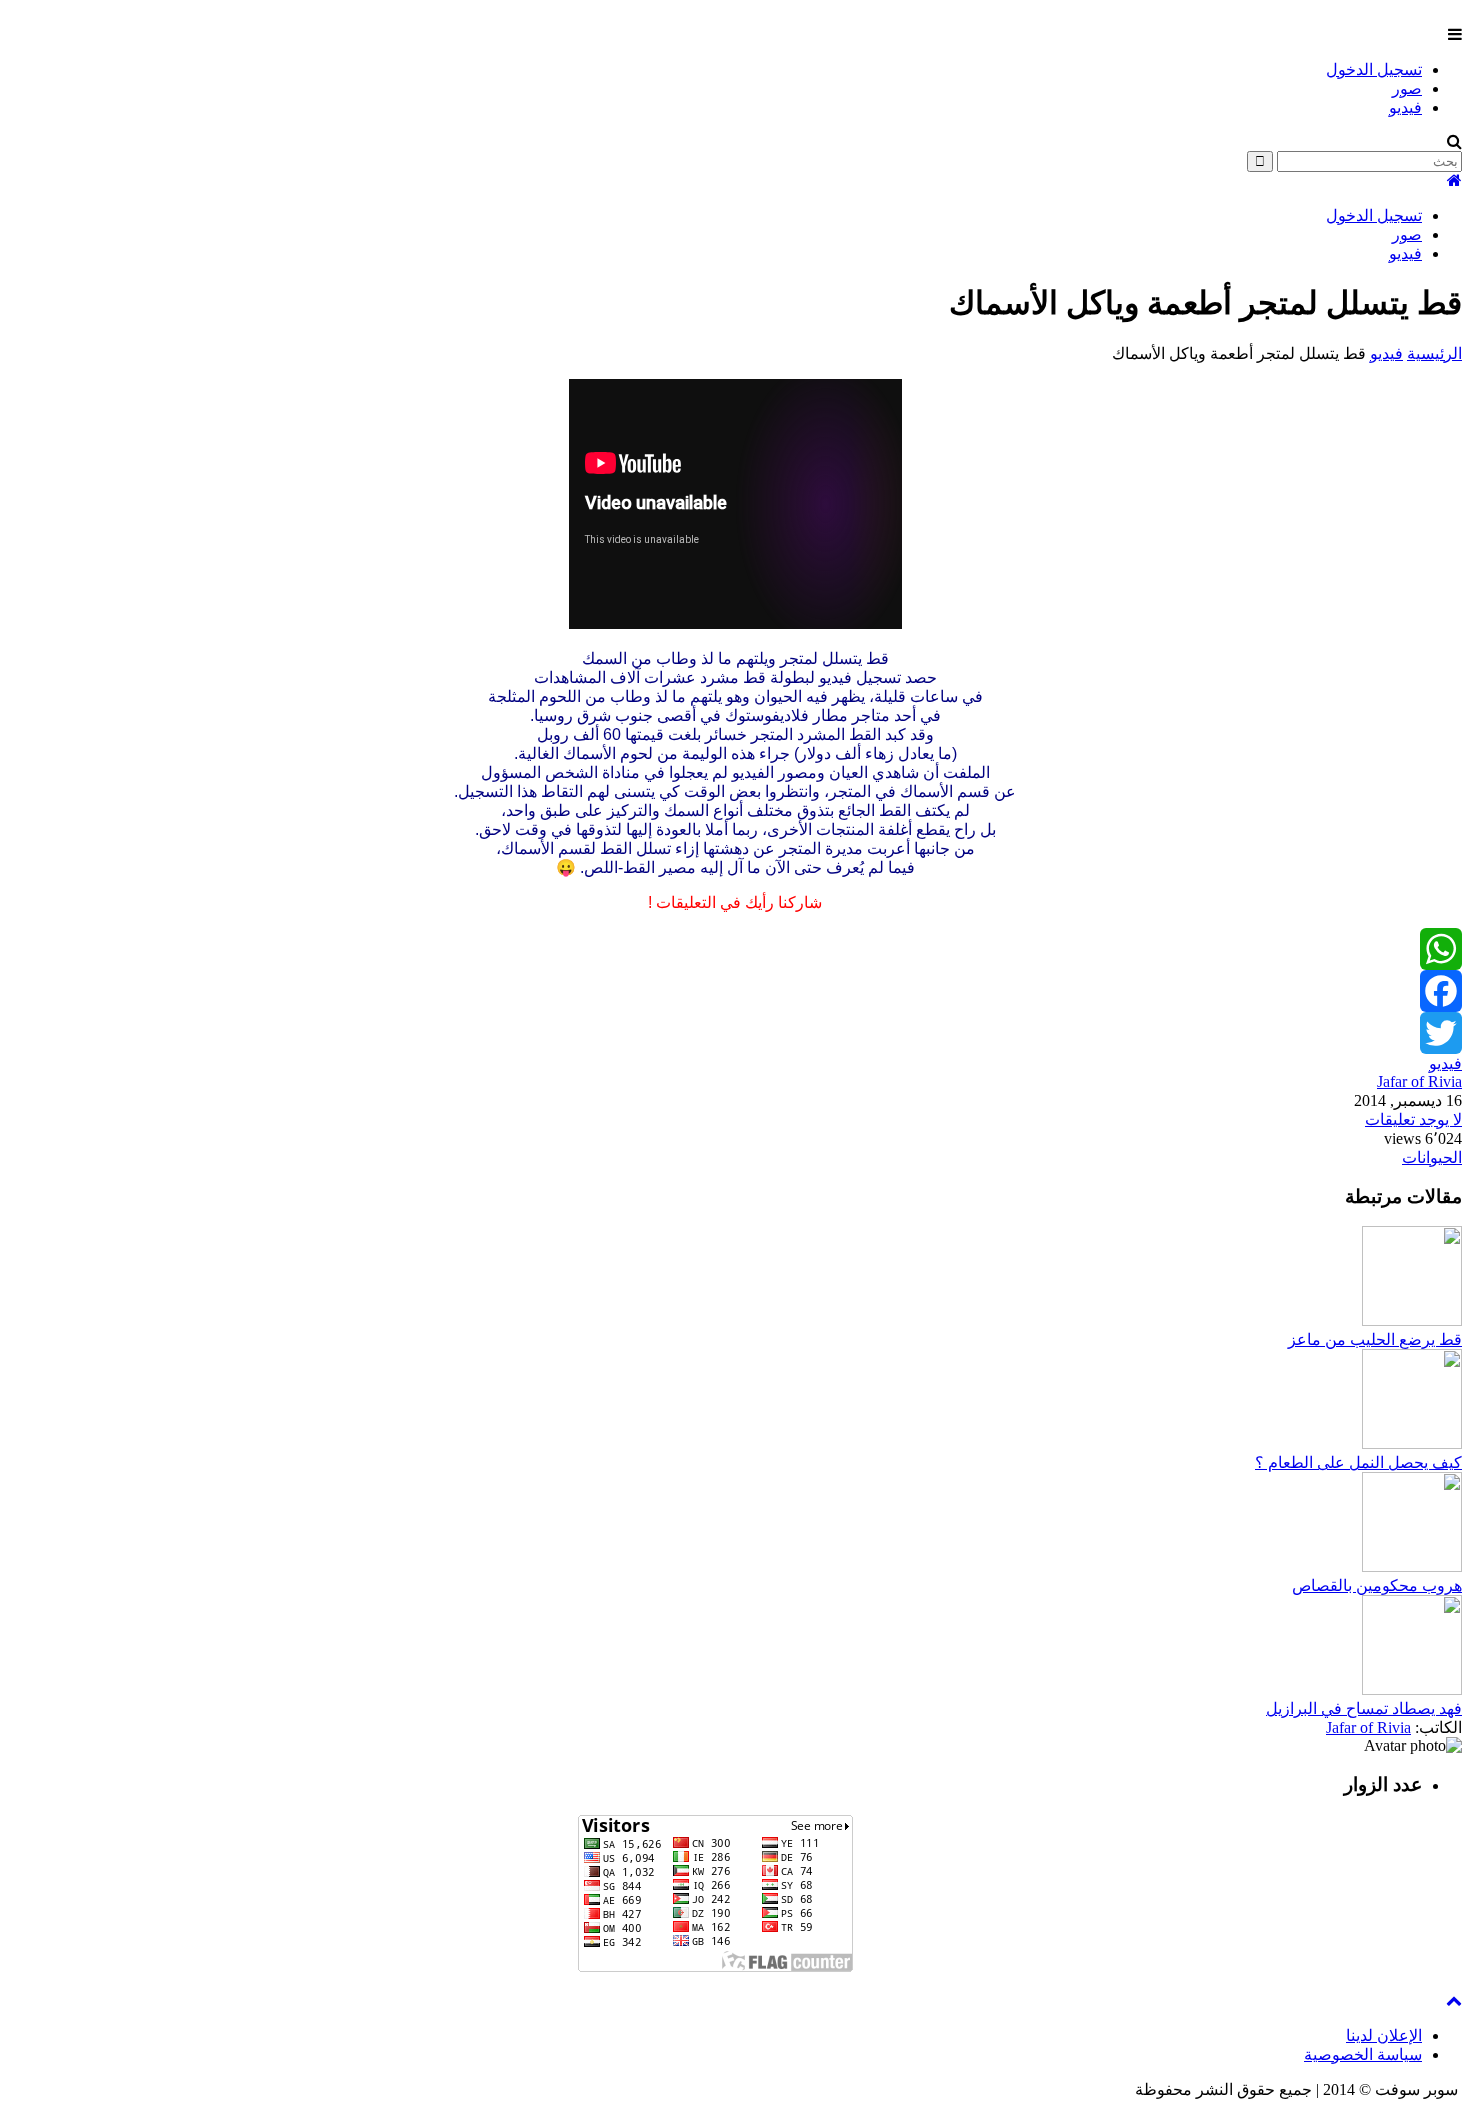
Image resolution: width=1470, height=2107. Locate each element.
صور (1407, 88)
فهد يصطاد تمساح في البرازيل (1364, 1708)
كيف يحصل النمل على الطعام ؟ (1358, 1462)
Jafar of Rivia (1419, 1081)
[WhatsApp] (735, 949)
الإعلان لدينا (1384, 2035)
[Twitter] (735, 1033)
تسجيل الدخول (1374, 69)
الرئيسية (1434, 353)
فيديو (1405, 107)
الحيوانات (1432, 1157)
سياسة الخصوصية (1363, 2054)
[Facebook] (735, 991)
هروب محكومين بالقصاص (1377, 1585)
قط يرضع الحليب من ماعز (1375, 1339)
